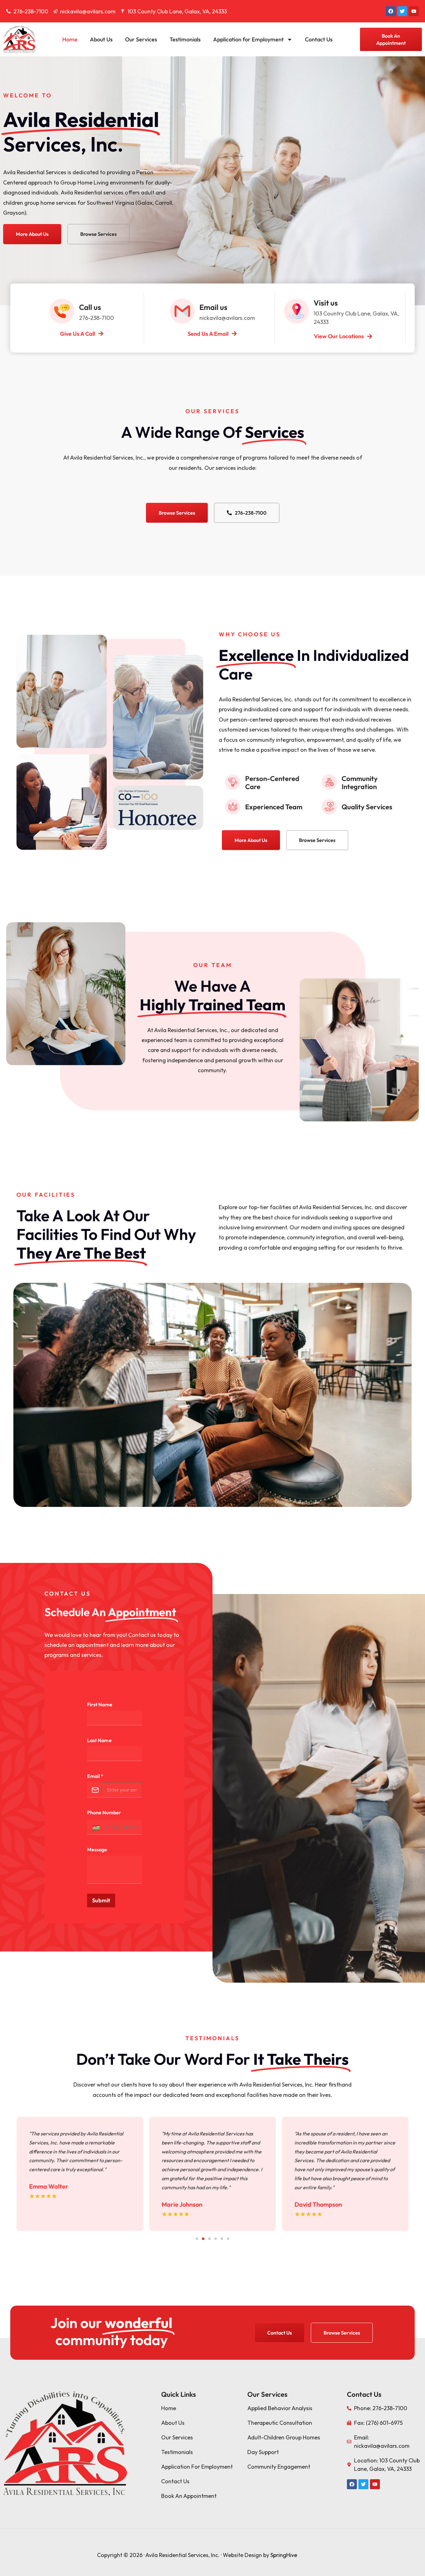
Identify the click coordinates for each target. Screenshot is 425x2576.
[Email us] (182, 311)
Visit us (326, 303)
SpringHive (284, 2555)
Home (70, 39)
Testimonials (185, 39)
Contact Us (319, 39)
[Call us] (62, 311)
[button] (95, 1827)
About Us (101, 39)
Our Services (141, 39)
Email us (213, 307)
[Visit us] (297, 311)
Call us (90, 307)
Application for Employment (248, 39)
